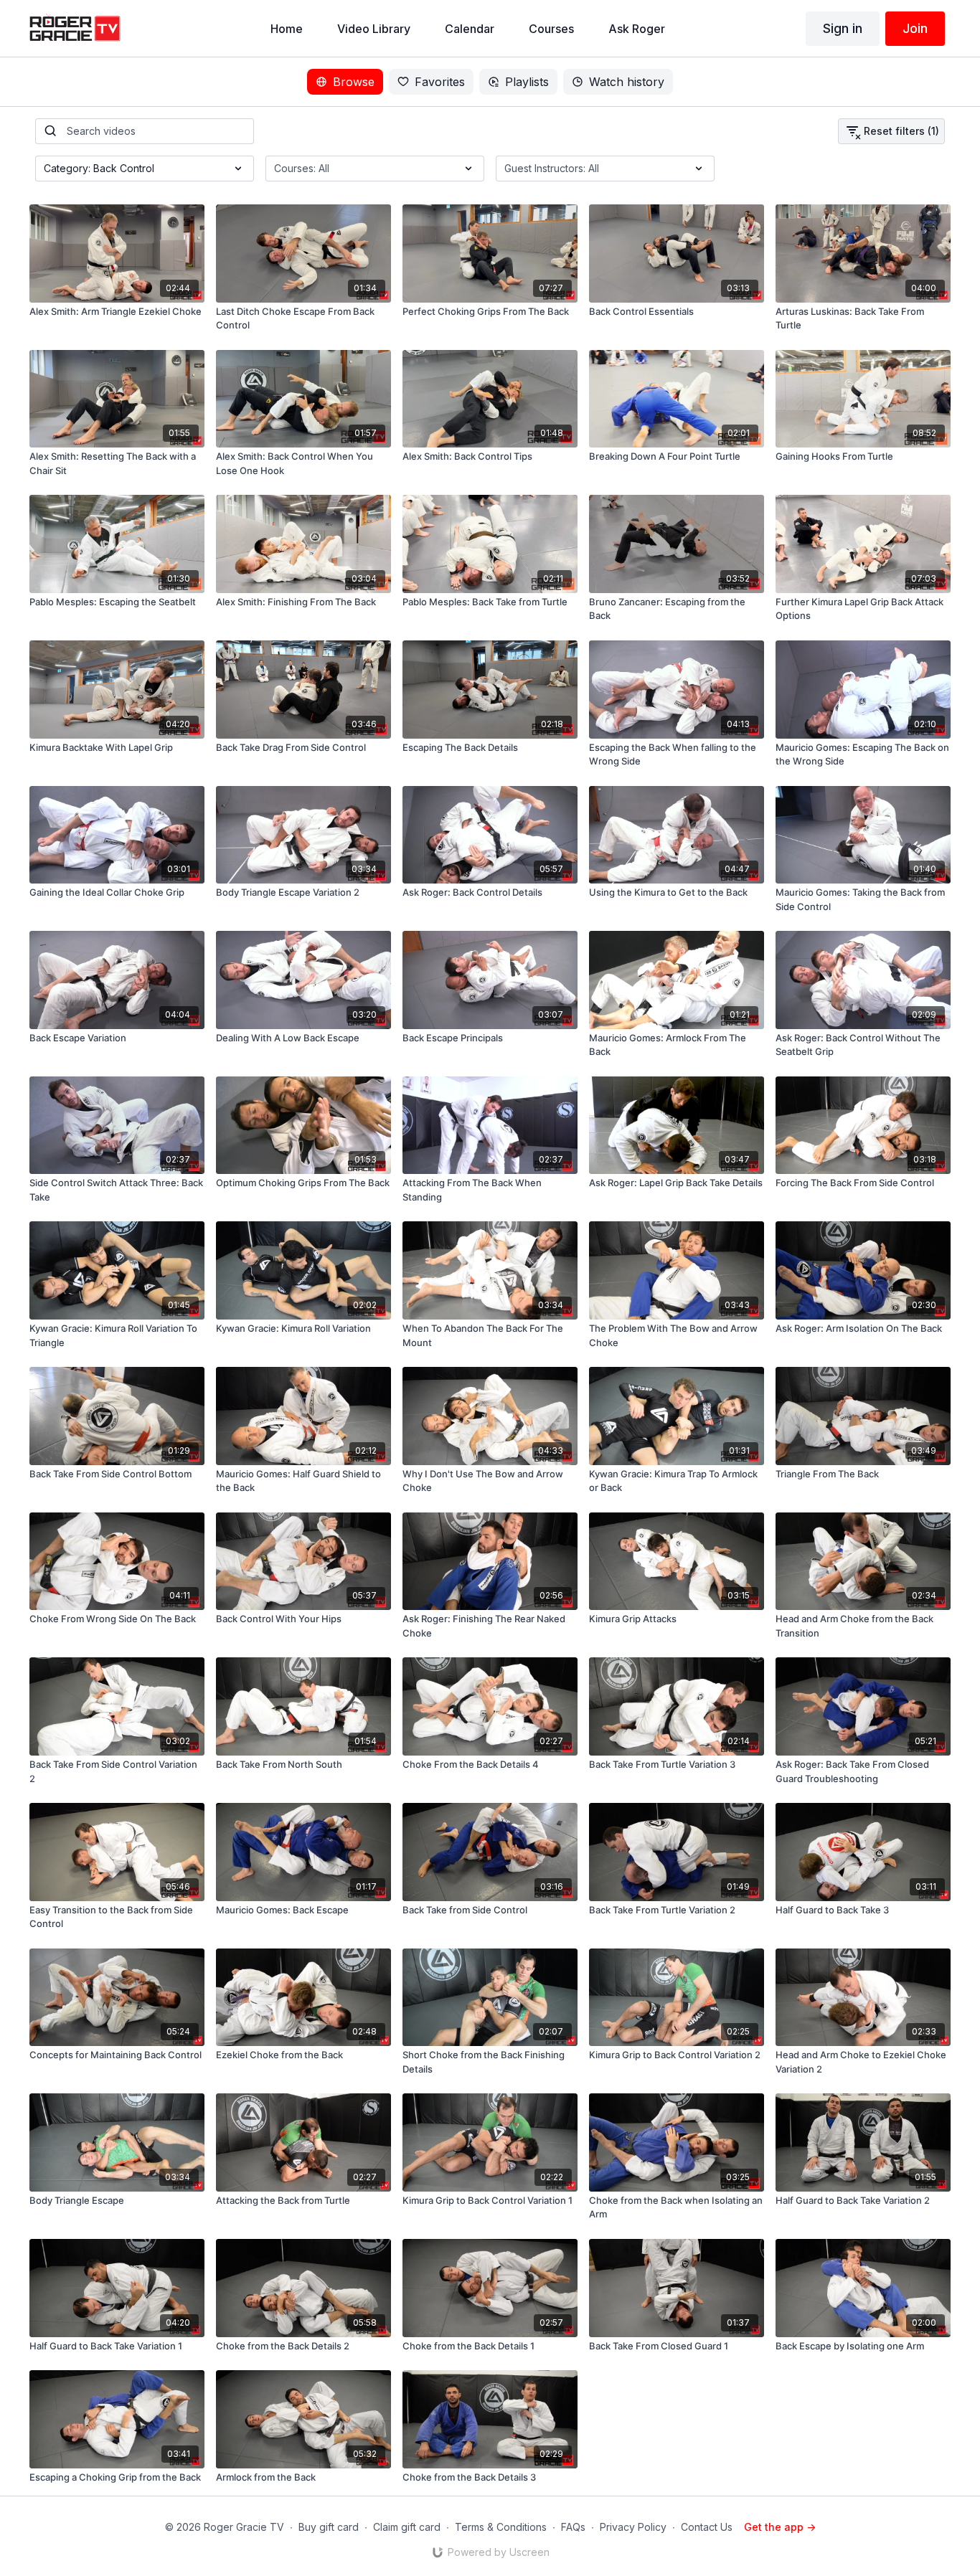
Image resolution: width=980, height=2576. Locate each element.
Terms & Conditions (501, 2527)
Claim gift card (407, 2527)
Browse (354, 82)
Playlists (527, 82)
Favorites (440, 82)
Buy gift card (329, 2527)
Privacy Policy (633, 2527)
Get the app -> (780, 2527)
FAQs (573, 2527)
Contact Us (707, 2527)
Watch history (627, 82)
